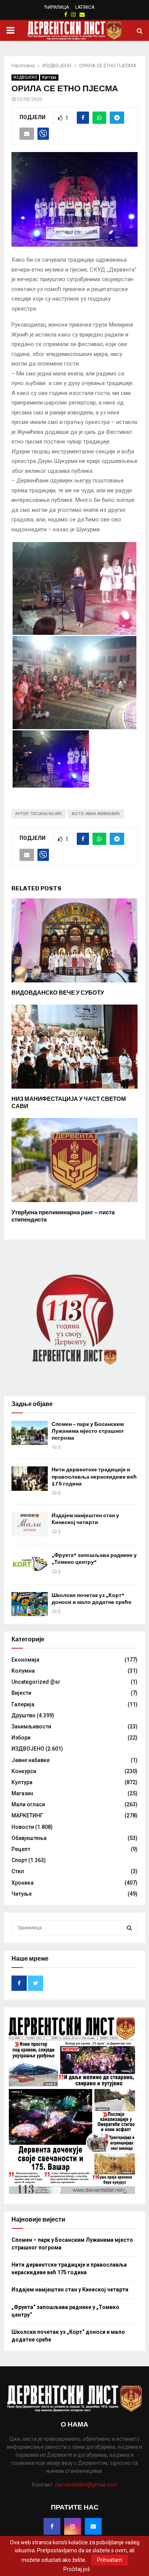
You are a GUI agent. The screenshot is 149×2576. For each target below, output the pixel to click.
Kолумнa (23, 1671)
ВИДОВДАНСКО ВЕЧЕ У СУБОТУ (58, 993)
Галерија (23, 1704)
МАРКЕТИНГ (27, 1815)
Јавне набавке (31, 1760)
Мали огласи (28, 1804)
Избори (21, 1738)
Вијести (21, 1693)
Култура (49, 77)
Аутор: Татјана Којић (39, 814)
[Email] (93, 2526)
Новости (23, 1827)
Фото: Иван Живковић (96, 814)
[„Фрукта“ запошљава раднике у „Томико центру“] (30, 1564)
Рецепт (21, 1849)
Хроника (23, 1883)
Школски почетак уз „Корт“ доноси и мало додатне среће (92, 1599)
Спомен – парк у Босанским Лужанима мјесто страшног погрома (88, 1431)
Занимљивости (31, 1727)
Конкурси (24, 1771)
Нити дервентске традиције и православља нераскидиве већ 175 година (94, 1477)
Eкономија (25, 1660)
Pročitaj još (77, 2569)
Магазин (22, 1793)
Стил (18, 1871)
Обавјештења (29, 1838)
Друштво (23, 1715)
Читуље (22, 1894)
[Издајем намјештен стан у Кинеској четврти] (30, 1524)
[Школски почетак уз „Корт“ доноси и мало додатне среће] (30, 1604)
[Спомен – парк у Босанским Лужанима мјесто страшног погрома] (30, 1433)
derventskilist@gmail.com (86, 2485)
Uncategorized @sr (36, 1682)
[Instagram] (73, 2526)
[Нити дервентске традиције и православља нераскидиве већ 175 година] (30, 1478)
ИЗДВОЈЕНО (25, 77)
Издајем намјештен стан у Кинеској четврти (85, 1519)
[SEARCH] (129, 1928)
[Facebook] (52, 2526)
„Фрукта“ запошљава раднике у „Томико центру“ (94, 1559)
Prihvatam (110, 2560)
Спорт (19, 1860)
